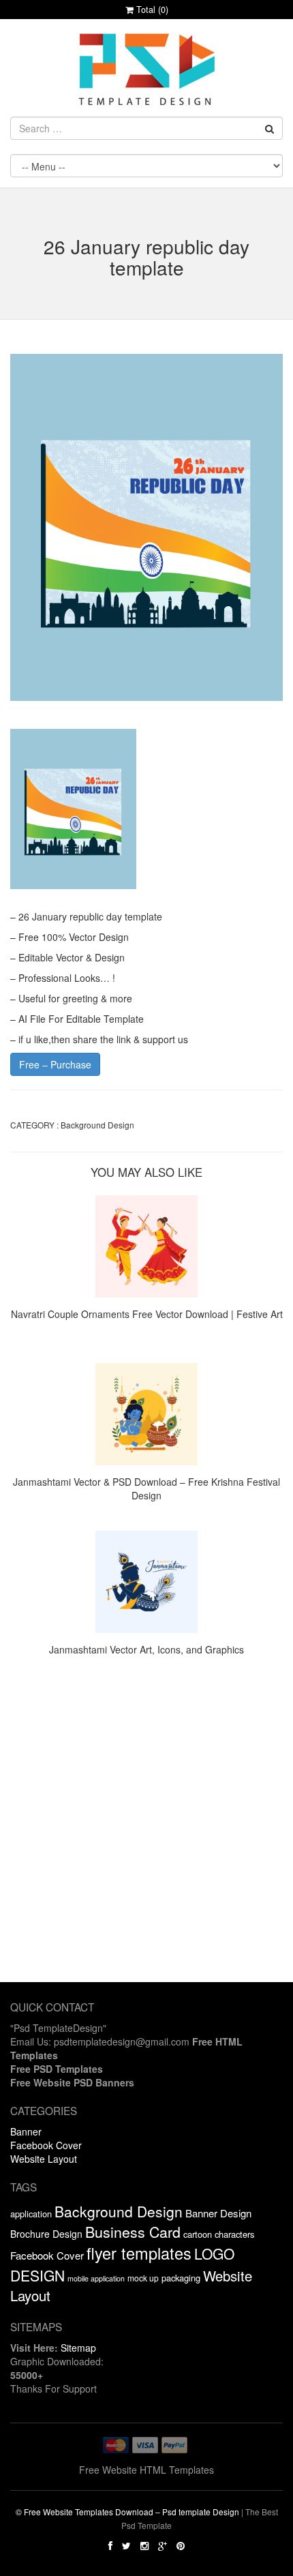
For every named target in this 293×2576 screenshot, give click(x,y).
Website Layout (44, 2159)
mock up (143, 2278)
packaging (181, 2278)
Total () (151, 10)
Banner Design (218, 2213)
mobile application (96, 2278)
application (31, 2214)
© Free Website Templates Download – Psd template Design (127, 2512)
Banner (26, 2131)
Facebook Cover (46, 2145)
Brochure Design (46, 2234)
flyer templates (139, 2253)
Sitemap (78, 2348)
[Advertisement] (146, 1836)
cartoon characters (219, 2234)
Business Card (133, 2231)
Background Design (97, 1125)
